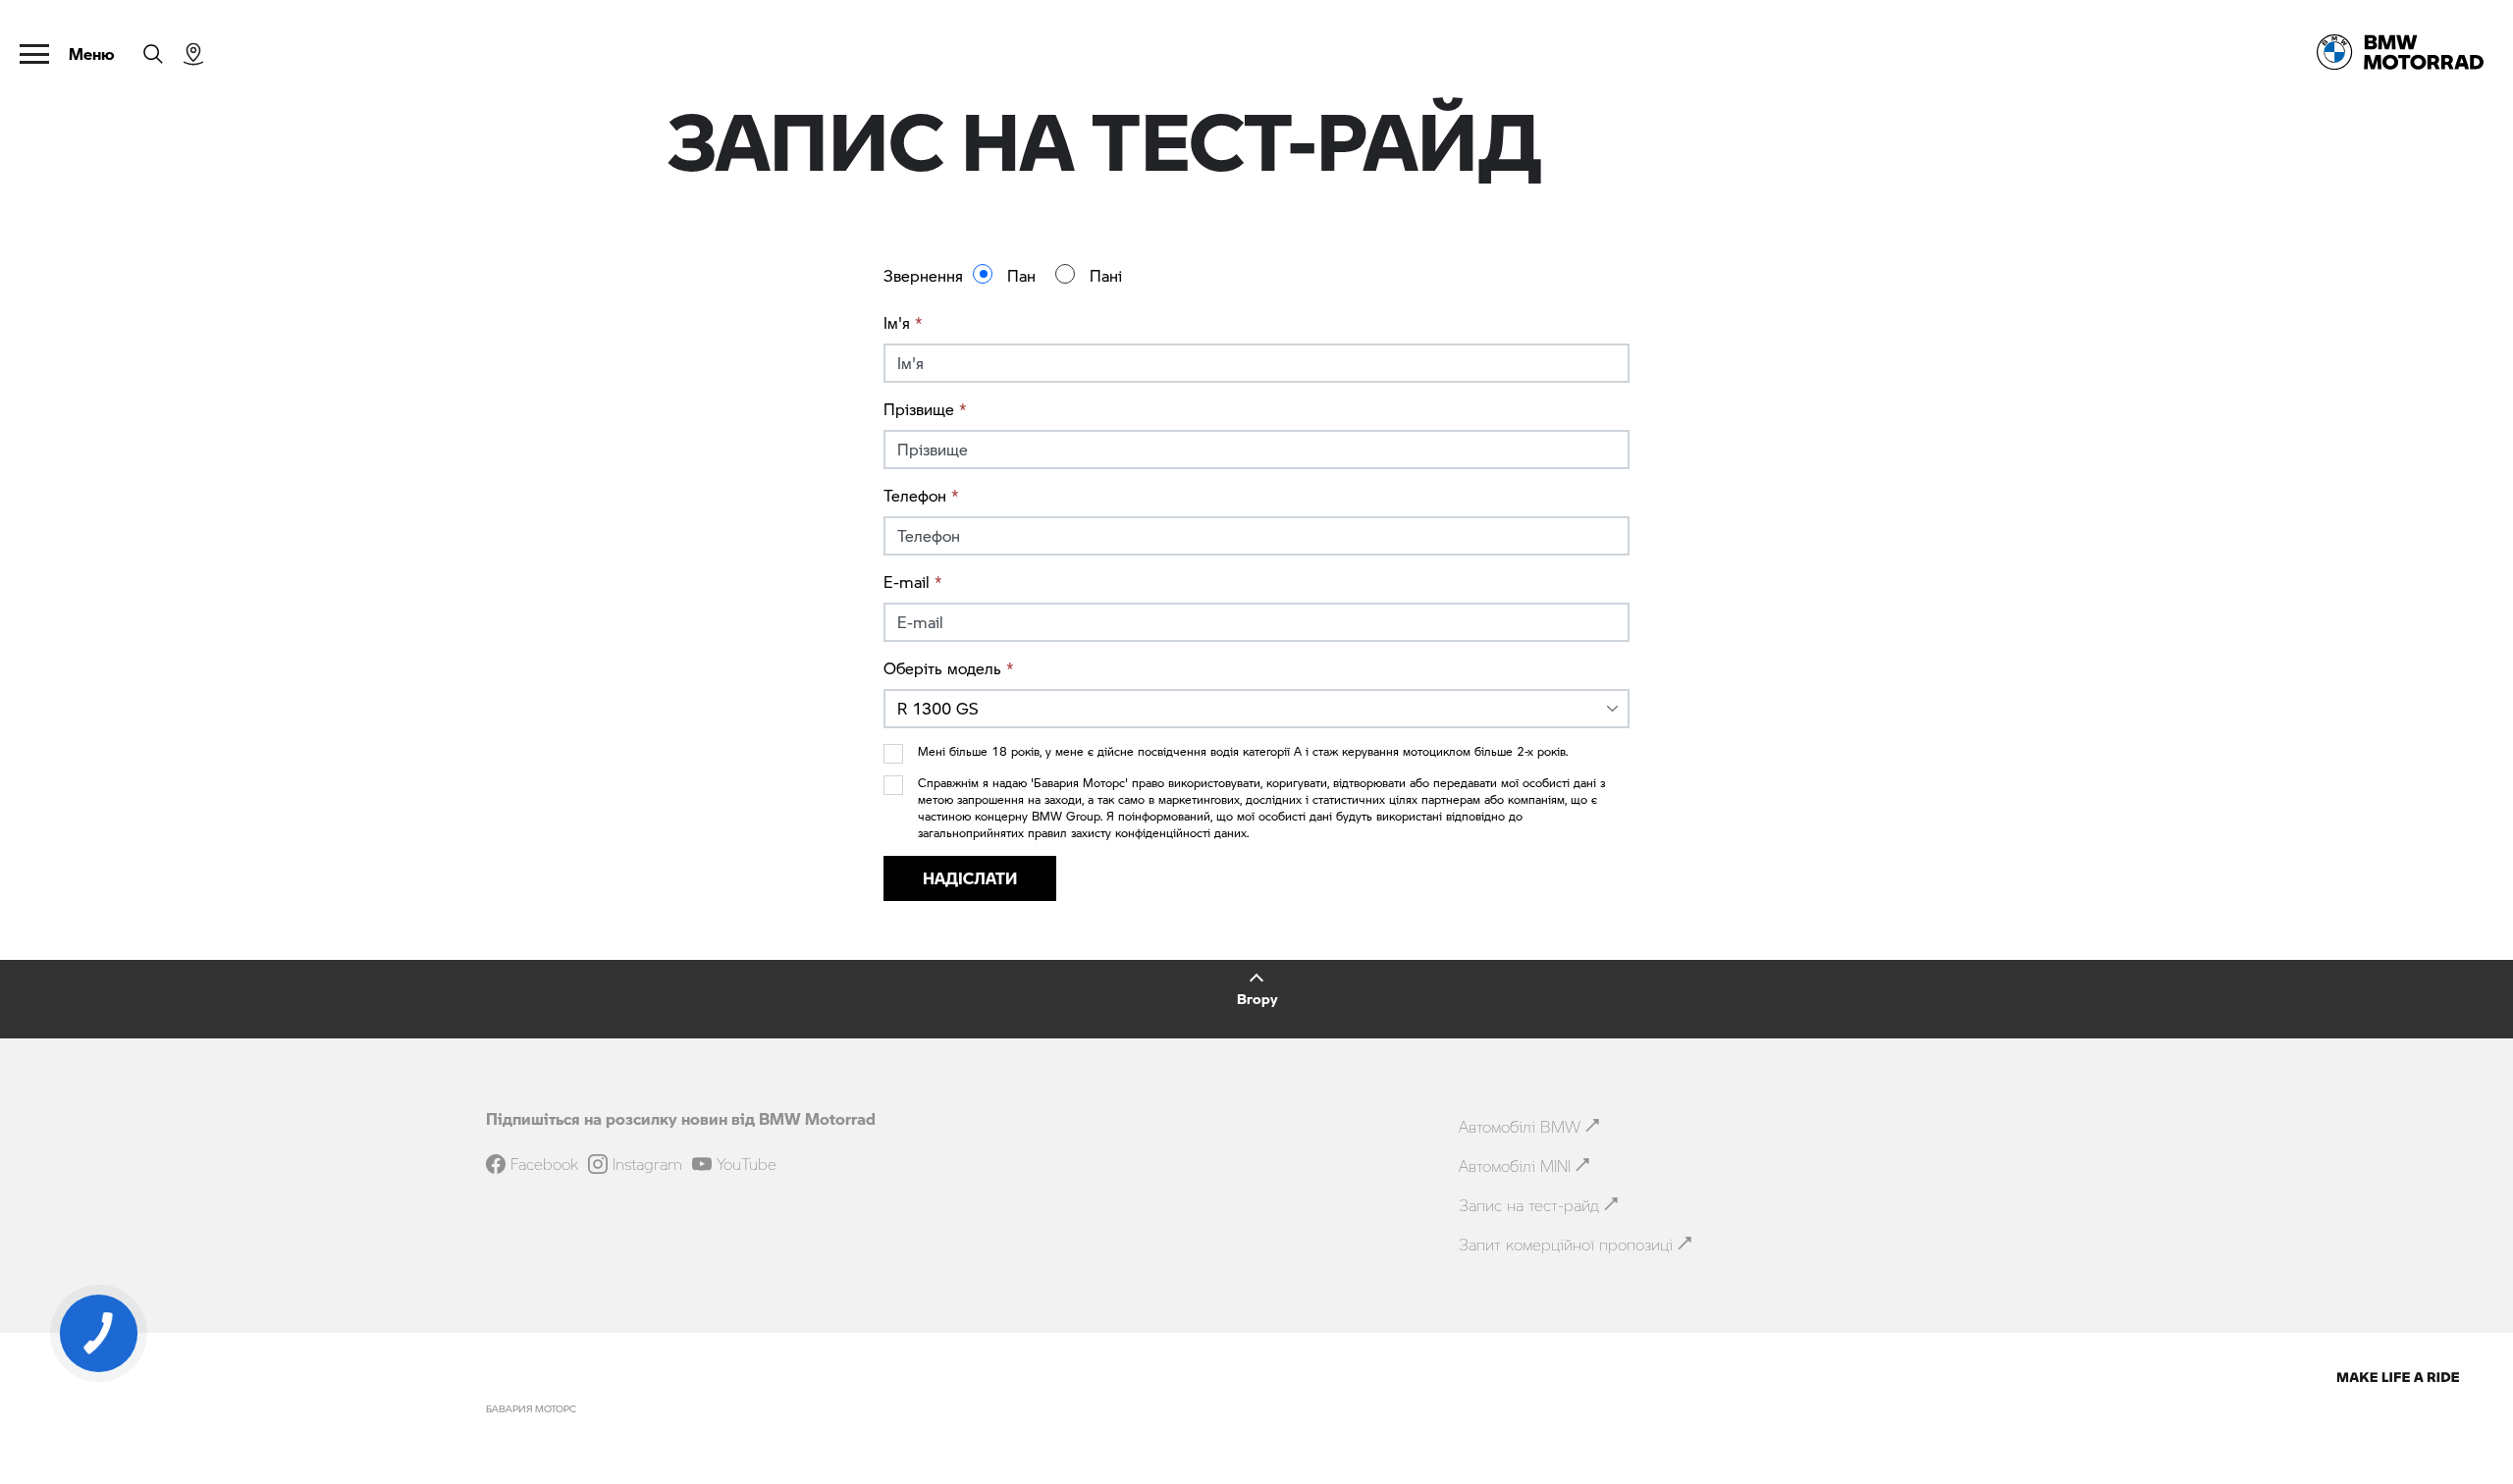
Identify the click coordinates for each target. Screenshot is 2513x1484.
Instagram (647, 1164)
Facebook (544, 1164)
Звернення (923, 275)
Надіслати (970, 878)
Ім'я (903, 322)
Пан (1021, 275)
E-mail (913, 582)
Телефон (921, 495)
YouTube (747, 1164)
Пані (1106, 275)
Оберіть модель (949, 668)
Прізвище (925, 409)
